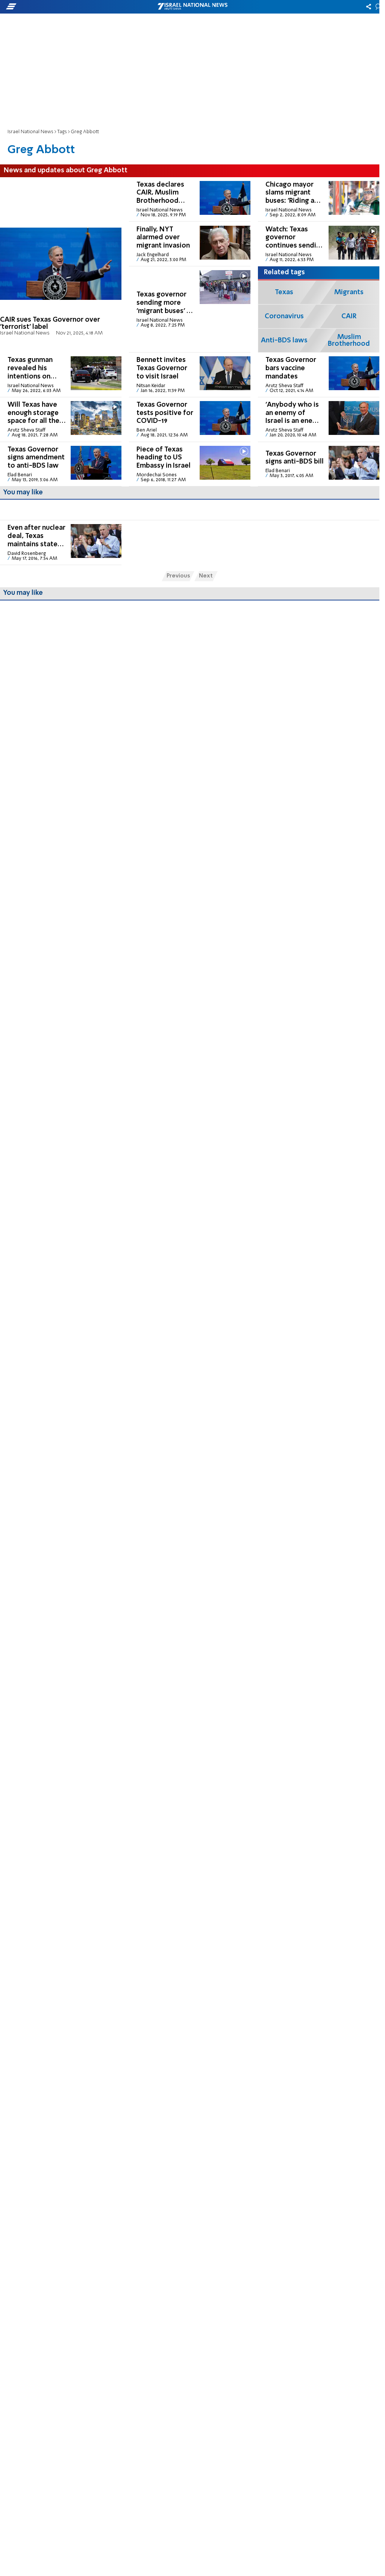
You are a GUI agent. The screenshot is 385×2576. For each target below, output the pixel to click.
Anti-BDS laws (284, 340)
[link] (61, 265)
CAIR (349, 316)
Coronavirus (284, 316)
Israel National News (30, 132)
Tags (62, 132)
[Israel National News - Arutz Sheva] (192, 7)
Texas (284, 292)
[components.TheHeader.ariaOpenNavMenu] (60, 7)
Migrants (349, 292)
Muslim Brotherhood (349, 340)
